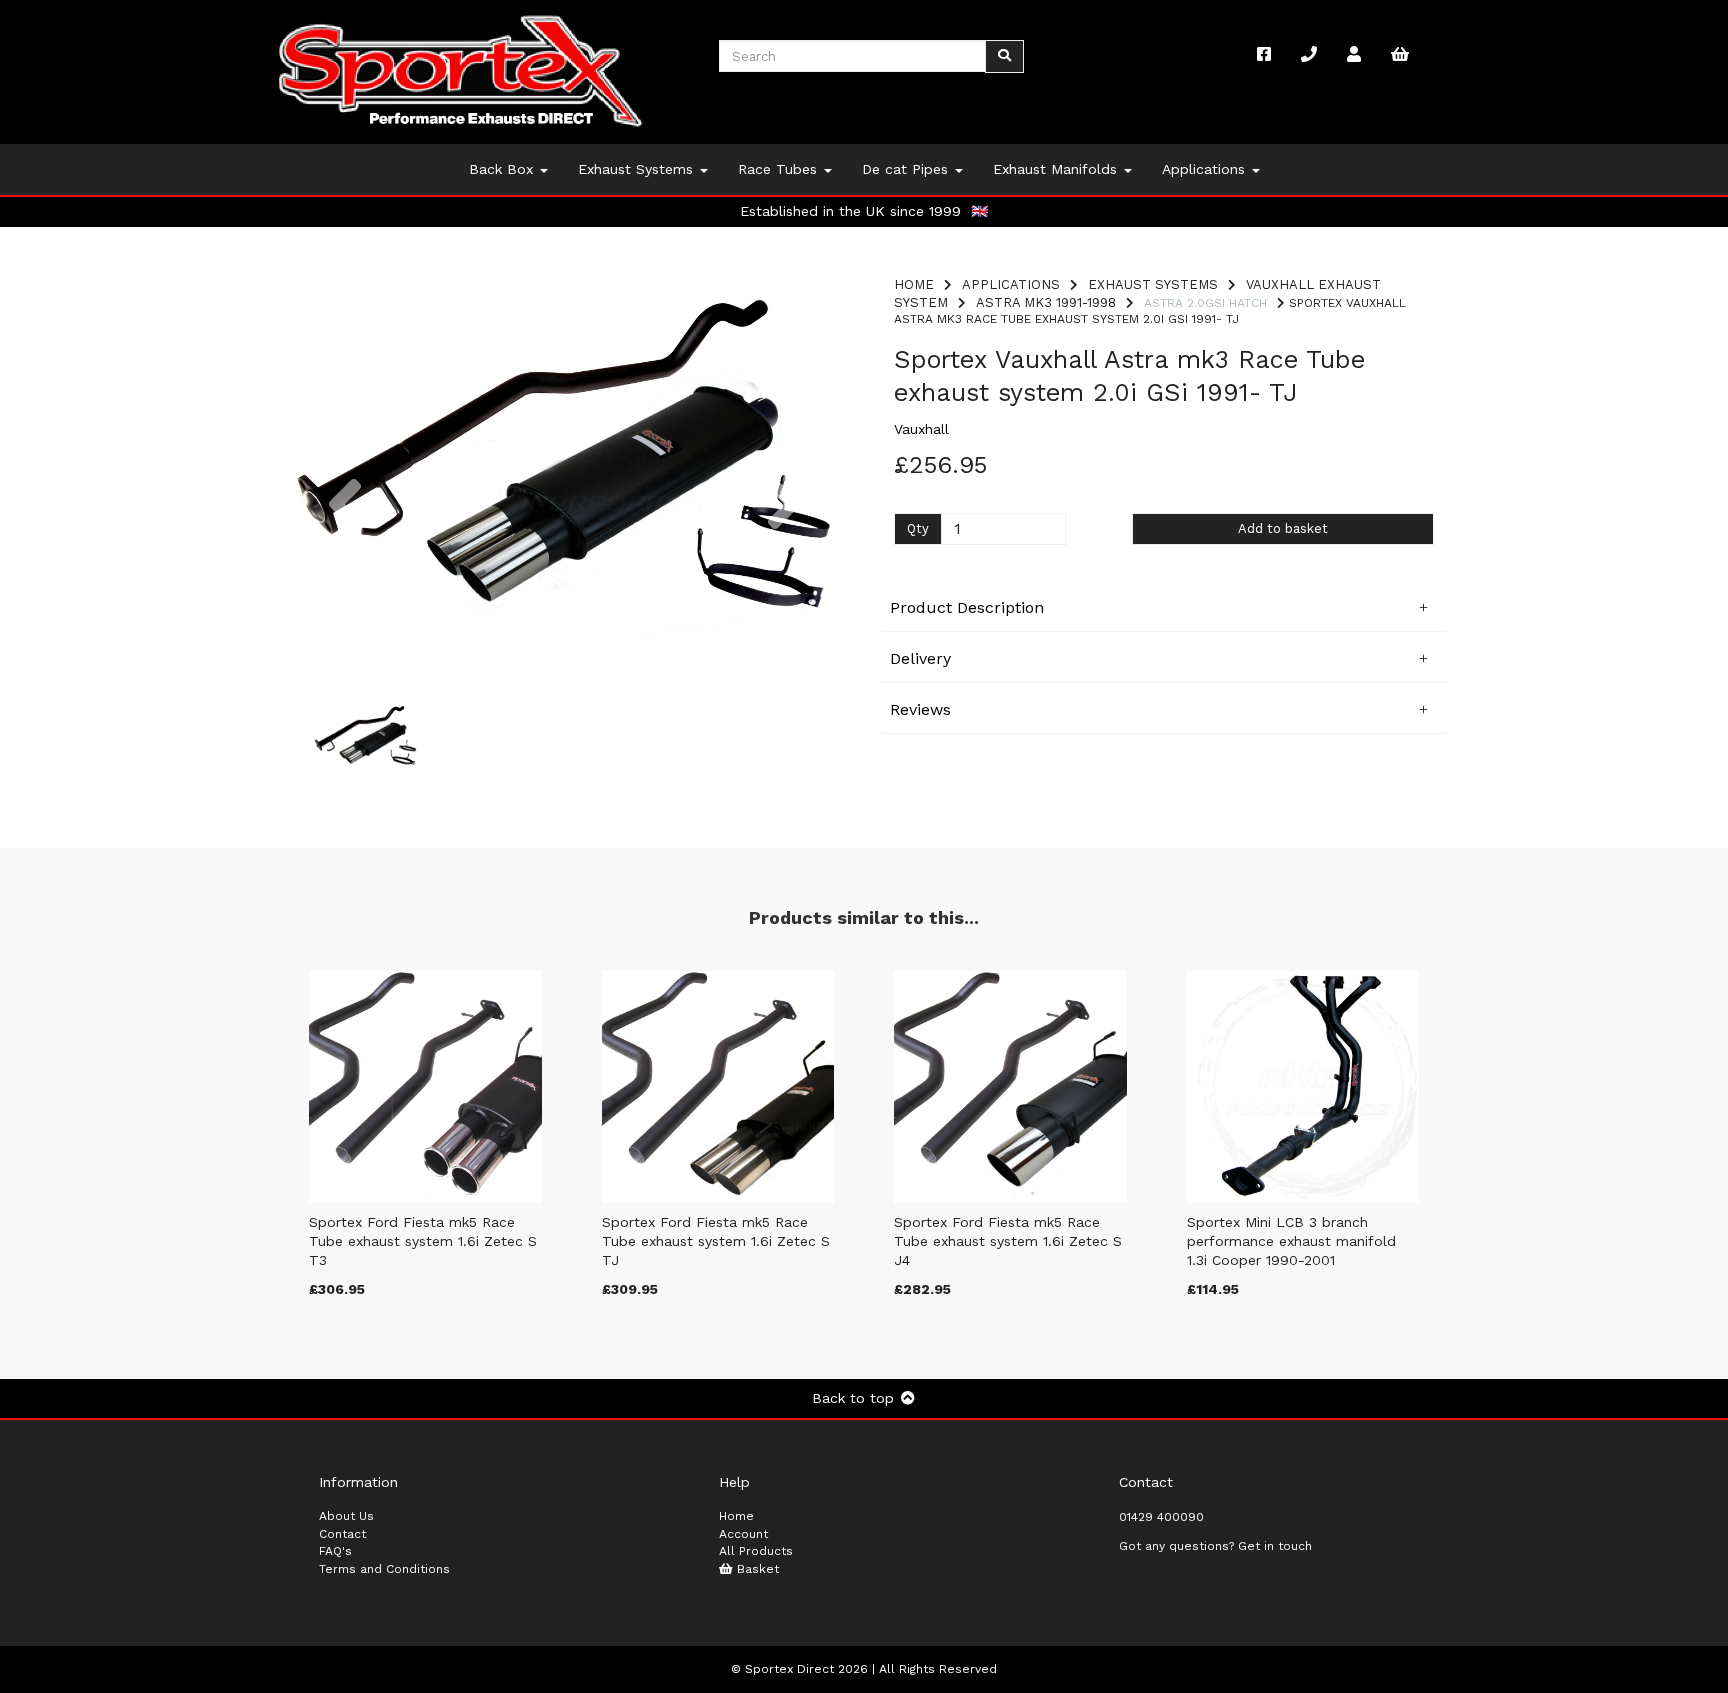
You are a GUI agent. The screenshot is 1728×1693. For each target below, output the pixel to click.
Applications (1206, 169)
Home (914, 284)
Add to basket (1283, 528)
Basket (756, 1569)
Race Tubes (780, 169)
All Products (756, 1551)
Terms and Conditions (384, 1569)
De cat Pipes (907, 169)
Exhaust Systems (638, 169)
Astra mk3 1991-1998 (1046, 302)
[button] (344, 565)
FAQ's (335, 1551)
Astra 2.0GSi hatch (1205, 303)
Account (743, 1534)
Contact (342, 1534)
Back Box (503, 169)
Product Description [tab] (967, 607)
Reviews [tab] (920, 709)
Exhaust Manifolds (1057, 169)
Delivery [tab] (920, 658)
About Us (346, 1516)
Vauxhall (921, 429)
